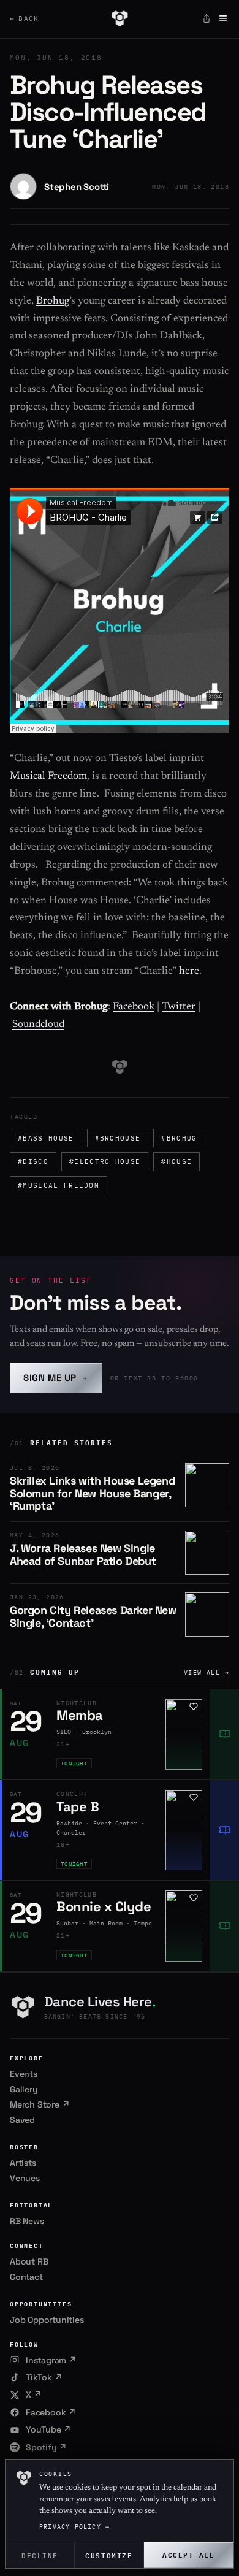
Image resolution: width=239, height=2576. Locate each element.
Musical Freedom (48, 777)
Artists (23, 2163)
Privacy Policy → (74, 2527)
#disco (33, 1161)
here (189, 972)
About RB (29, 2261)
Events (24, 2074)
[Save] (194, 1707)
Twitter (179, 1007)
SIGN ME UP (56, 1378)
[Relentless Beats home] (119, 18)
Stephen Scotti (77, 187)
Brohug (53, 301)
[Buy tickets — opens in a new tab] (224, 1735)
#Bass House (46, 1138)
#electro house (105, 1161)
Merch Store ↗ (40, 2104)
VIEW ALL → (207, 1672)
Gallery (24, 2089)
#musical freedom (59, 1185)
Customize (109, 2555)
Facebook (134, 1007)
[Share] (207, 18)
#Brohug (179, 1138)
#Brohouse (118, 1138)
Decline (40, 2555)
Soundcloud (38, 1025)
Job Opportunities (47, 2320)
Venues (25, 2178)
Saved (22, 2120)
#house (176, 1161)
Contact (26, 2277)
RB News (27, 2221)
